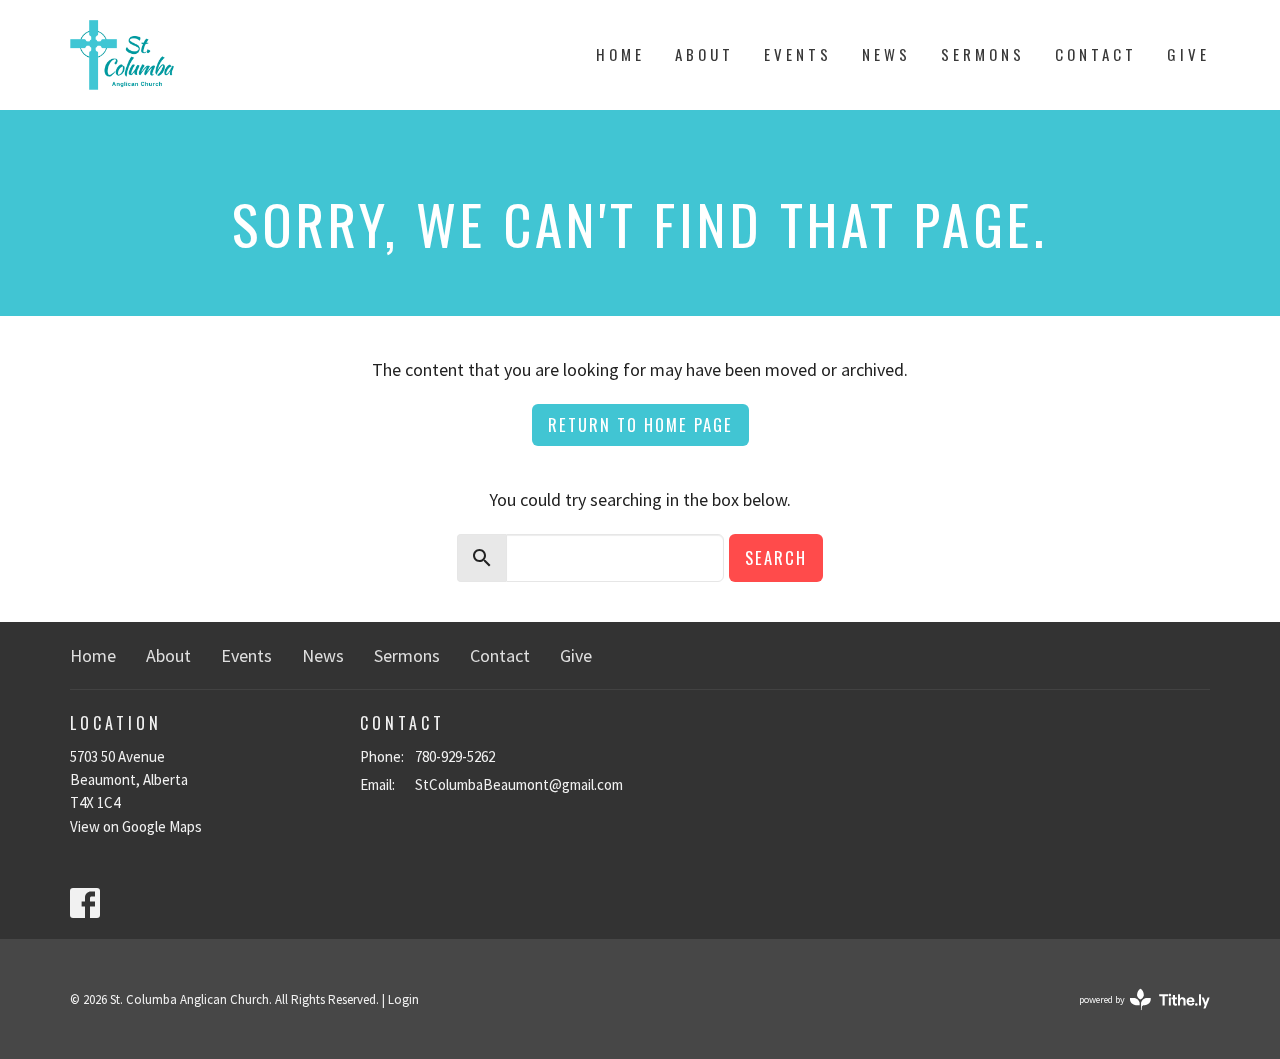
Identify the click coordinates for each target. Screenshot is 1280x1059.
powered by (1132, 1016)
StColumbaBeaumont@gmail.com (519, 784)
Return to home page (640, 424)
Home (620, 54)
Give (1188, 54)
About (704, 54)
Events (798, 54)
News (886, 54)
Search (776, 557)
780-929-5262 (455, 756)
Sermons (983, 54)
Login (403, 999)
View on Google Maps (136, 826)
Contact (1096, 54)
